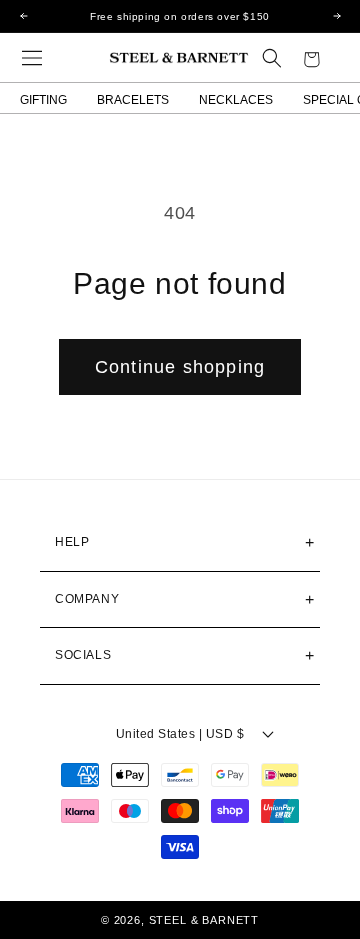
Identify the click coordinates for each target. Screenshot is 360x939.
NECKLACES (236, 100)
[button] (32, 58)
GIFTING (43, 100)
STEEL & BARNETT (204, 920)
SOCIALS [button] (83, 655)
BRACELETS (133, 100)
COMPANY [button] (87, 599)
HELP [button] (72, 542)
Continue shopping (180, 367)
